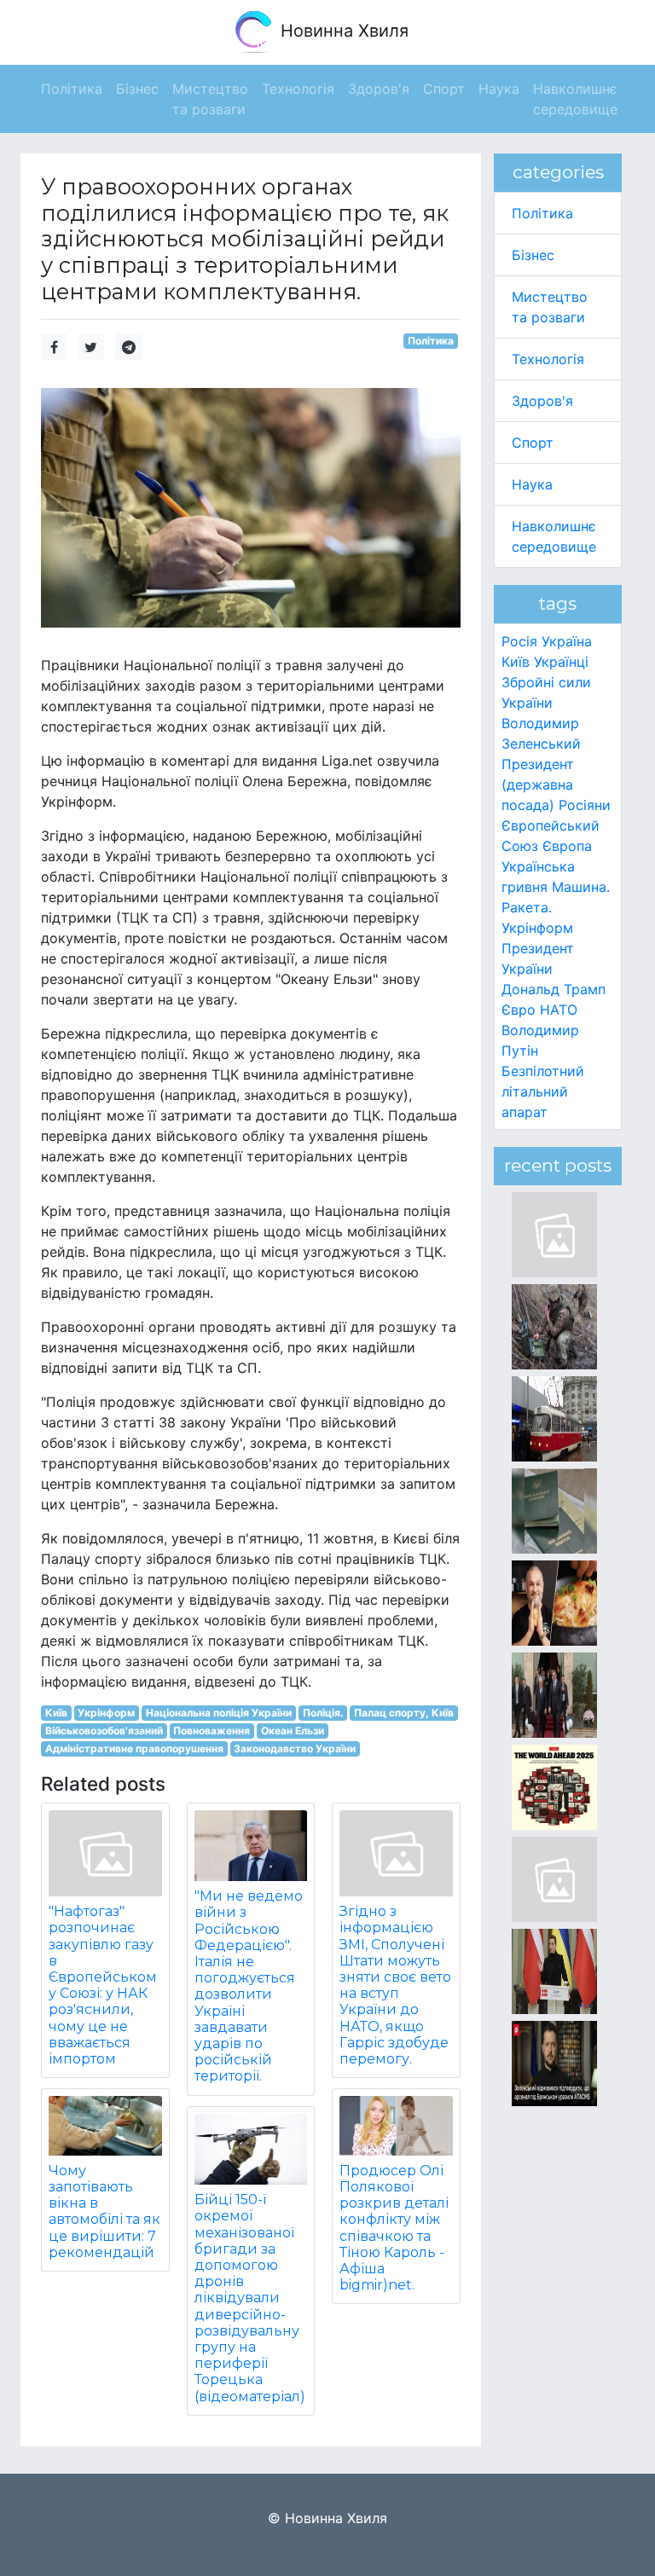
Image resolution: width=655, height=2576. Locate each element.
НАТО (559, 1010)
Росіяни (585, 805)
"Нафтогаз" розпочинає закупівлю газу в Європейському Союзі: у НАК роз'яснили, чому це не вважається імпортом (103, 1985)
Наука (532, 484)
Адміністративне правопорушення (134, 1748)
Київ (56, 1713)
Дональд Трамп (554, 989)
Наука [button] (499, 89)
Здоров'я (542, 401)
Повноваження (212, 1731)
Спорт (533, 443)
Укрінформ (106, 1713)
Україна (567, 641)
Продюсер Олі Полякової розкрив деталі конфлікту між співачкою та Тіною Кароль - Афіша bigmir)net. (394, 2228)
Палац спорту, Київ (404, 1713)
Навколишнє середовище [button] (575, 99)
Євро (519, 1010)
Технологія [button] (298, 89)
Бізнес (533, 255)
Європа (567, 846)
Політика (431, 341)
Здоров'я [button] (379, 89)
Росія (519, 641)
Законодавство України (295, 1748)
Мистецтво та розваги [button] (210, 99)
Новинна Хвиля (342, 31)
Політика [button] (72, 89)
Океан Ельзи (293, 1731)
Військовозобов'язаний (104, 1731)
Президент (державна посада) (538, 784)
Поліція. (323, 1713)
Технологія (548, 359)
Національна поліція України (219, 1713)
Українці (561, 662)
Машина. (581, 887)
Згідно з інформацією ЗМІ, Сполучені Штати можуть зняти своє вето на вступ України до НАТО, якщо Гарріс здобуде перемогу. (395, 1985)
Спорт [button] (444, 89)
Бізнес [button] (137, 89)
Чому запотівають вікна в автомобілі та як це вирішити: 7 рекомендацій (104, 2211)
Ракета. (527, 907)
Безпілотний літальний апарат (543, 1091)
